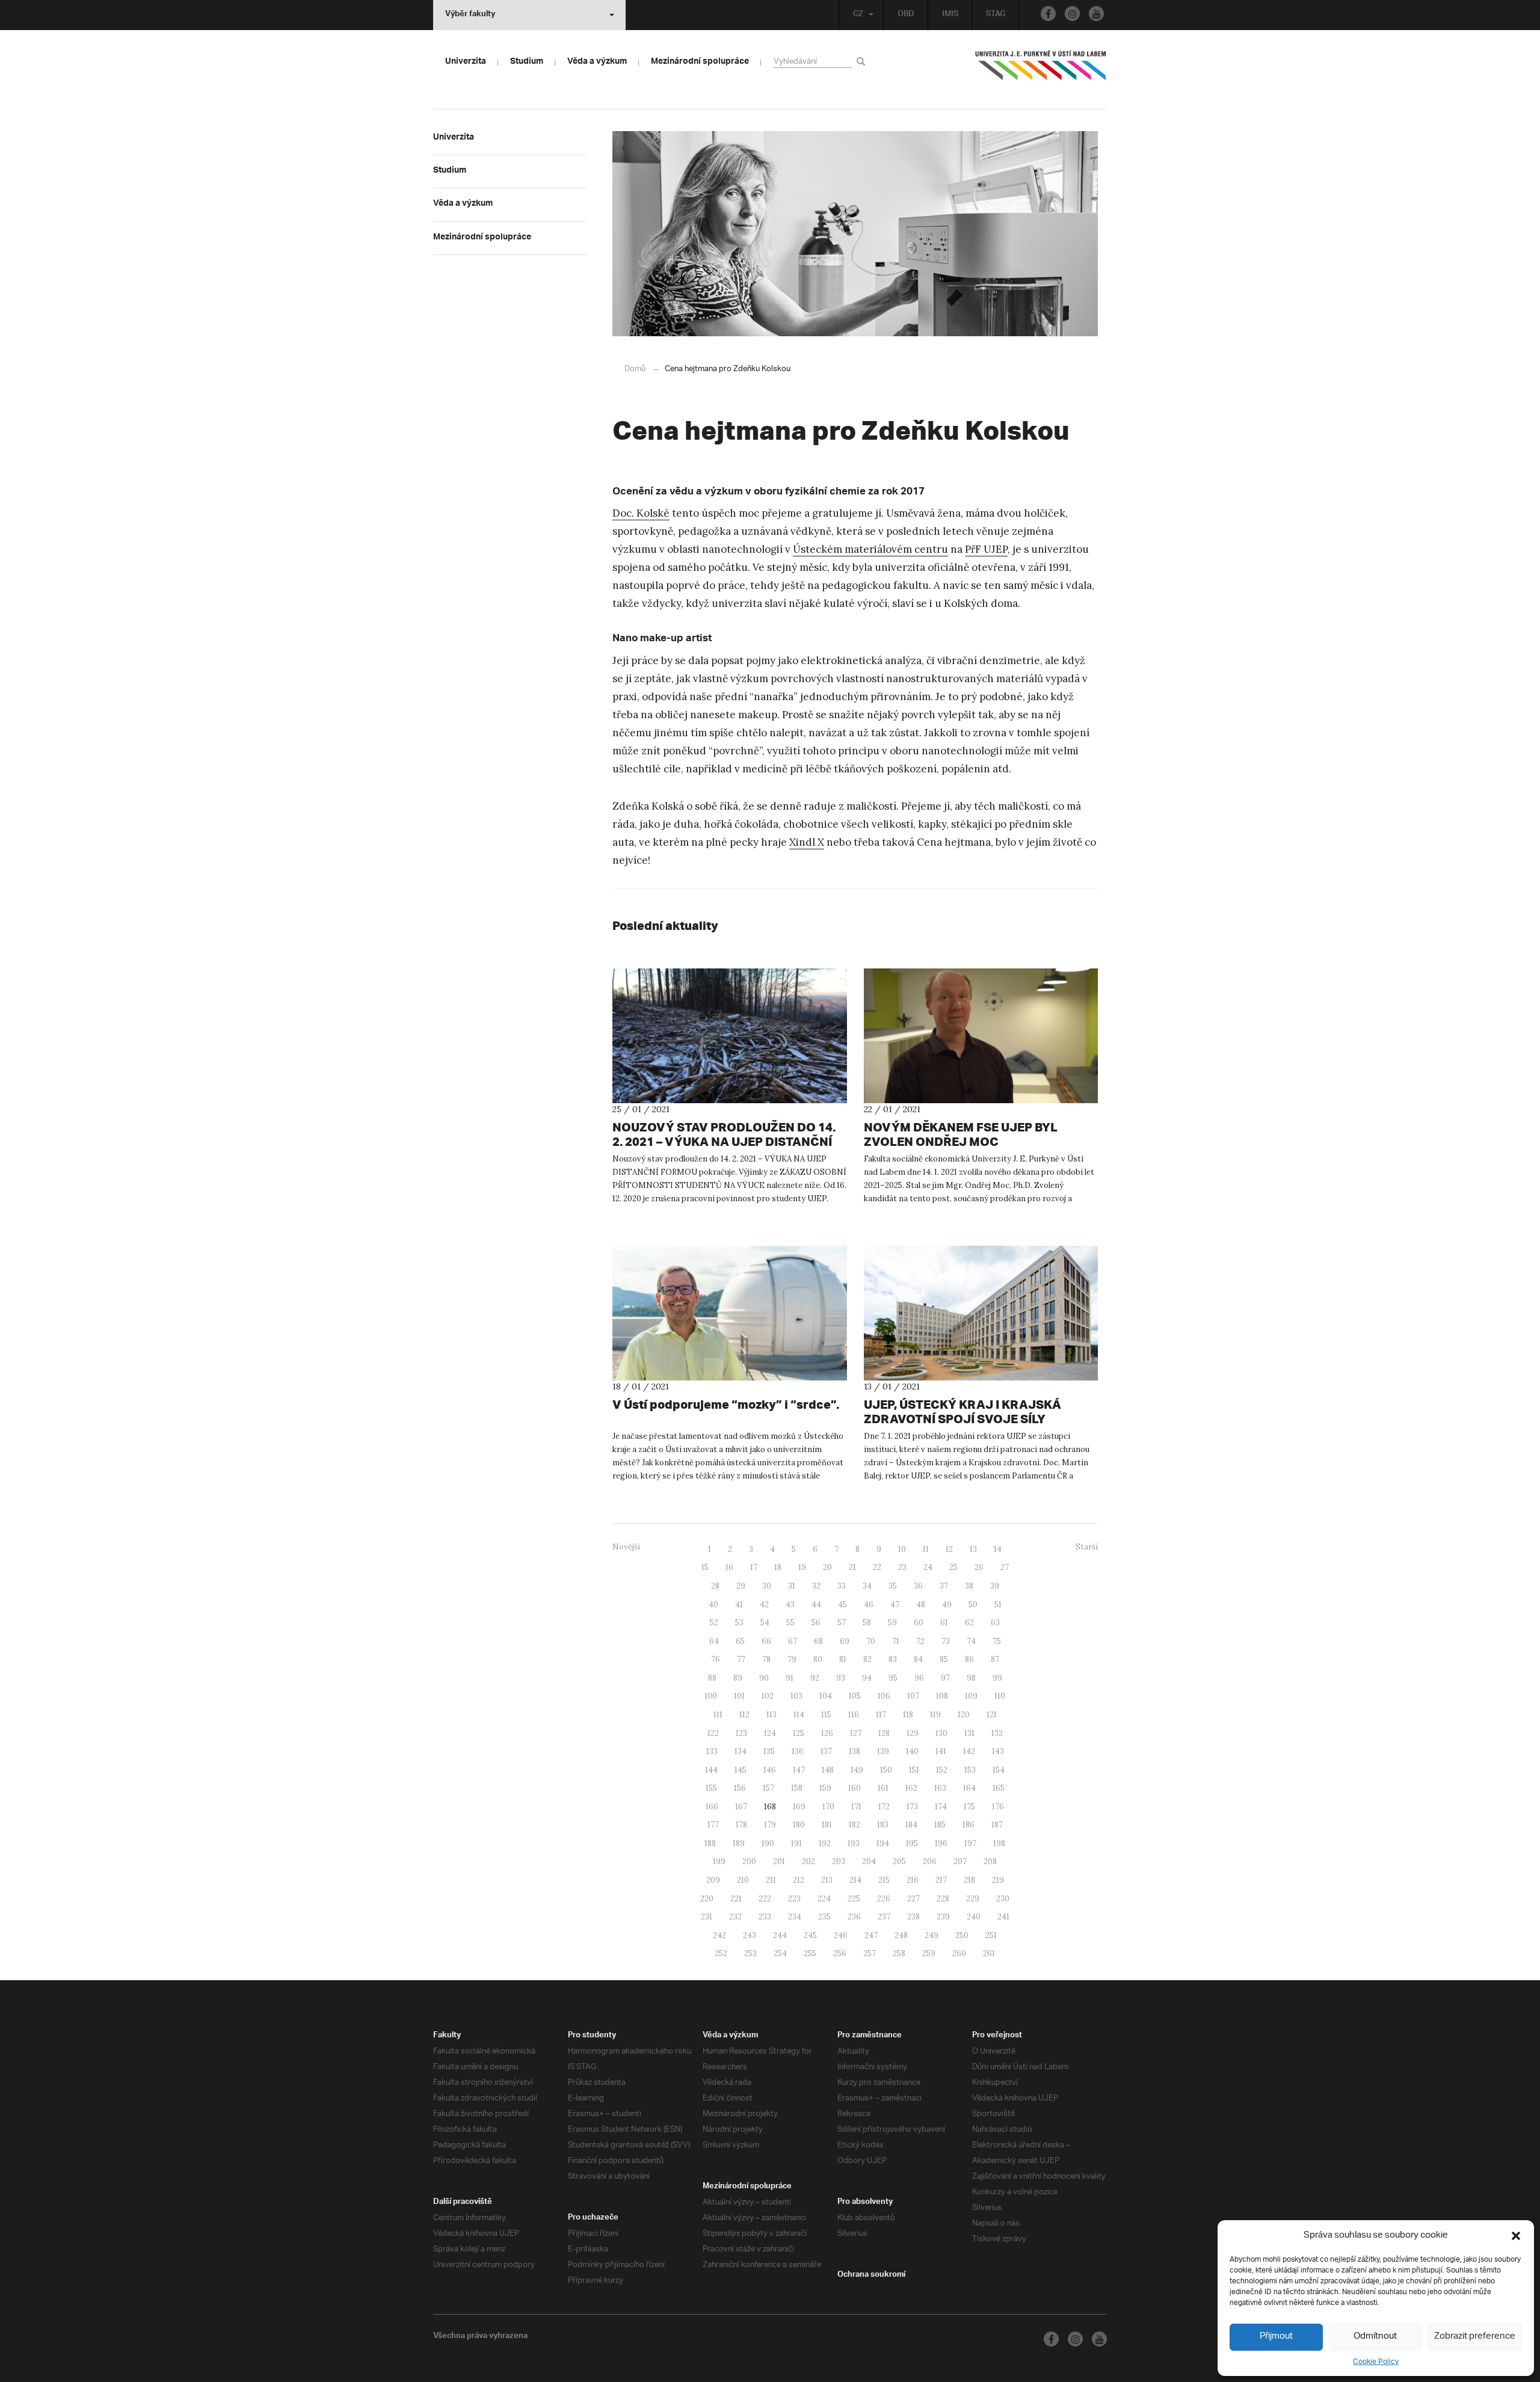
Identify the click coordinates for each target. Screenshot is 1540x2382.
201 (779, 1861)
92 (815, 1678)
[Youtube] (1096, 14)
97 (945, 1678)
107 (913, 1696)
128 (884, 1733)
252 (721, 1953)
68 (818, 1641)
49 (947, 1605)
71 (896, 1641)
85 (944, 1659)
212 (799, 1880)
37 (944, 1586)
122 (713, 1733)
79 (792, 1659)
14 (998, 1549)
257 (870, 1953)
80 (818, 1659)
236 (854, 1917)
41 (739, 1605)
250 (962, 1935)
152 (942, 1770)
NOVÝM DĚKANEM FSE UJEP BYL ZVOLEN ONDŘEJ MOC (961, 1134)
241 (1003, 1917)
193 (854, 1843)
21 (852, 1567)
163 (940, 1788)
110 (1000, 1696)
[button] (1516, 2236)
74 (971, 1641)
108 (942, 1696)
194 (883, 1843)
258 (899, 1953)
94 (867, 1678)
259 (929, 1953)
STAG (996, 15)
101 (739, 1696)
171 (856, 1807)
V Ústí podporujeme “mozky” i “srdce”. (726, 1404)
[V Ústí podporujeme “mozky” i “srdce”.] (730, 1313)
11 (926, 1549)
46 (869, 1605)
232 (735, 1917)
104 (826, 1696)
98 (971, 1678)
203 (839, 1861)
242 (719, 1935)
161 (883, 1788)
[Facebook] (1048, 14)
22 (877, 1567)
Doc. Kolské (641, 513)
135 (769, 1751)
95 (893, 1678)
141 (941, 1751)
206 (930, 1861)
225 (854, 1899)
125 (799, 1733)
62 (969, 1623)
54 (765, 1623)
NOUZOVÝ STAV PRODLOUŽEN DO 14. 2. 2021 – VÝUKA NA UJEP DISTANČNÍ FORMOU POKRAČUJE (724, 1141)
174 (941, 1807)
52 (714, 1623)
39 (995, 1586)
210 (743, 1880)
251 (991, 1935)
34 (867, 1586)
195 (912, 1843)
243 (750, 1935)
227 (913, 1899)
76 (716, 1659)
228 (943, 1899)
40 (713, 1605)
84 (918, 1659)
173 (912, 1807)
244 (780, 1935)
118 (908, 1715)
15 (705, 1567)
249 (932, 1935)
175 (969, 1807)
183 (883, 1825)
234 (795, 1917)
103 (796, 1696)
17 (754, 1567)
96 (919, 1678)
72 (920, 1641)
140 (912, 1751)
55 (790, 1623)
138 (855, 1751)
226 (884, 1899)
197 (970, 1843)
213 (827, 1880)
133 (712, 1751)
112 (744, 1715)
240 (974, 1917)
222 (765, 1899)
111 (718, 1715)
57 (842, 1623)
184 (911, 1825)
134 (741, 1751)
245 (810, 1935)
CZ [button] (858, 15)
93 (841, 1678)
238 (913, 1917)
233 (765, 1917)
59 (892, 1623)
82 (867, 1659)
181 (827, 1825)
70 (871, 1641)
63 (995, 1623)
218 (969, 1880)
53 (739, 1623)
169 (799, 1807)
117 (881, 1715)
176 (998, 1807)
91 (790, 1678)
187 (997, 1825)
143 (998, 1751)
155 (711, 1788)
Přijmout (1276, 2337)
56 (816, 1623)
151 (914, 1770)
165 (999, 1788)
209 (713, 1880)
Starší (1087, 1547)
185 (940, 1825)
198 (999, 1843)
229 (973, 1899)
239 (943, 1917)
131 (969, 1733)
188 (710, 1843)
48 (921, 1605)
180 (799, 1825)
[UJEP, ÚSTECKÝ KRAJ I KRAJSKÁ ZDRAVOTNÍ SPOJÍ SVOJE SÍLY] (981, 1313)
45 (842, 1605)
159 (825, 1788)
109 (971, 1696)
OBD (906, 15)
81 (843, 1659)
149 (857, 1770)
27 (1005, 1567)
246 (841, 1935)
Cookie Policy (1376, 2362)
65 (740, 1641)
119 (935, 1715)
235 (824, 1917)
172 (884, 1807)
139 (883, 1751)
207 (960, 1861)
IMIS (950, 15)
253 (750, 1953)
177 (713, 1825)
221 (736, 1899)
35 (893, 1586)
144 (711, 1770)
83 (893, 1659)
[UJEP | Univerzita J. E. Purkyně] (1041, 70)
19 (802, 1567)
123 (741, 1733)
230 (1003, 1899)
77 (741, 1659)
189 (739, 1843)
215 (884, 1880)
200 (749, 1861)
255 (810, 1953)
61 (944, 1623)
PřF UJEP (986, 549)
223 (794, 1899)
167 (741, 1807)
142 (969, 1751)
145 (741, 1770)
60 (919, 1623)
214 (855, 1880)
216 (913, 1880)
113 (772, 1715)
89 (738, 1678)
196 (941, 1843)
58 (867, 1623)
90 (764, 1678)
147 (799, 1770)
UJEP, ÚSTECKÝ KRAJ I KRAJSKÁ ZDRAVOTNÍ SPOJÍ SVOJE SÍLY (962, 1411)
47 (895, 1605)
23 (902, 1567)
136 (798, 1751)
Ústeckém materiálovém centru (870, 549)
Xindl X (807, 842)
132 (997, 1733)
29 (741, 1586)
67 (793, 1641)
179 (770, 1825)
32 (816, 1586)
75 (997, 1641)
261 (989, 1953)
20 (827, 1567)
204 (869, 1861)
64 (714, 1641)
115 (826, 1715)
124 (770, 1733)
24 (928, 1567)
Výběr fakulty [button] (470, 15)
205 (899, 1861)
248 (901, 1935)
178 (741, 1825)
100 (711, 1696)
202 (808, 1861)
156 (740, 1788)
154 (999, 1770)
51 (998, 1605)
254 (780, 1953)
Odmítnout (1375, 2337)
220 (707, 1899)
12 (949, 1549)
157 (768, 1788)
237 (884, 1917)
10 (902, 1549)
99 (997, 1678)
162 (911, 1788)
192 (825, 1843)
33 (842, 1586)
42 (764, 1605)
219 (998, 1880)
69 (845, 1641)
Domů (635, 369)
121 (992, 1715)
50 (973, 1605)
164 (969, 1788)
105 (855, 1696)
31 (792, 1586)
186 (969, 1825)
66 (766, 1641)
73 (946, 1641)
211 (771, 1880)
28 (715, 1586)
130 (941, 1733)
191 (796, 1843)
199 (719, 1861)
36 (918, 1586)
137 (826, 1751)
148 (828, 1770)
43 (790, 1605)
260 (959, 1953)
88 (712, 1678)
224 (824, 1899)
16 (729, 1567)
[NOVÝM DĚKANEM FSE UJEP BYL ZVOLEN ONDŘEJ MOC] (981, 1036)
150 (886, 1770)
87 (995, 1659)
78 (766, 1659)
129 (913, 1733)
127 (856, 1733)
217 (941, 1880)
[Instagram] (1072, 14)
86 (969, 1659)
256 (840, 1953)
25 (953, 1567)
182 (855, 1825)
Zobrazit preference (1475, 2337)
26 (979, 1567)
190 (768, 1843)
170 (828, 1807)
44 (816, 1605)
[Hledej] (863, 61)
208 (990, 1861)
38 (969, 1586)
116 (854, 1715)
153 (970, 1770)
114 (799, 1715)
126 (827, 1733)
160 (855, 1788)
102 (768, 1696)
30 (767, 1586)
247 (871, 1935)
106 (884, 1696)
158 (797, 1788)
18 (778, 1567)
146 (770, 1770)
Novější (626, 1547)
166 (712, 1807)
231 (707, 1917)
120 (964, 1715)
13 (973, 1549)
